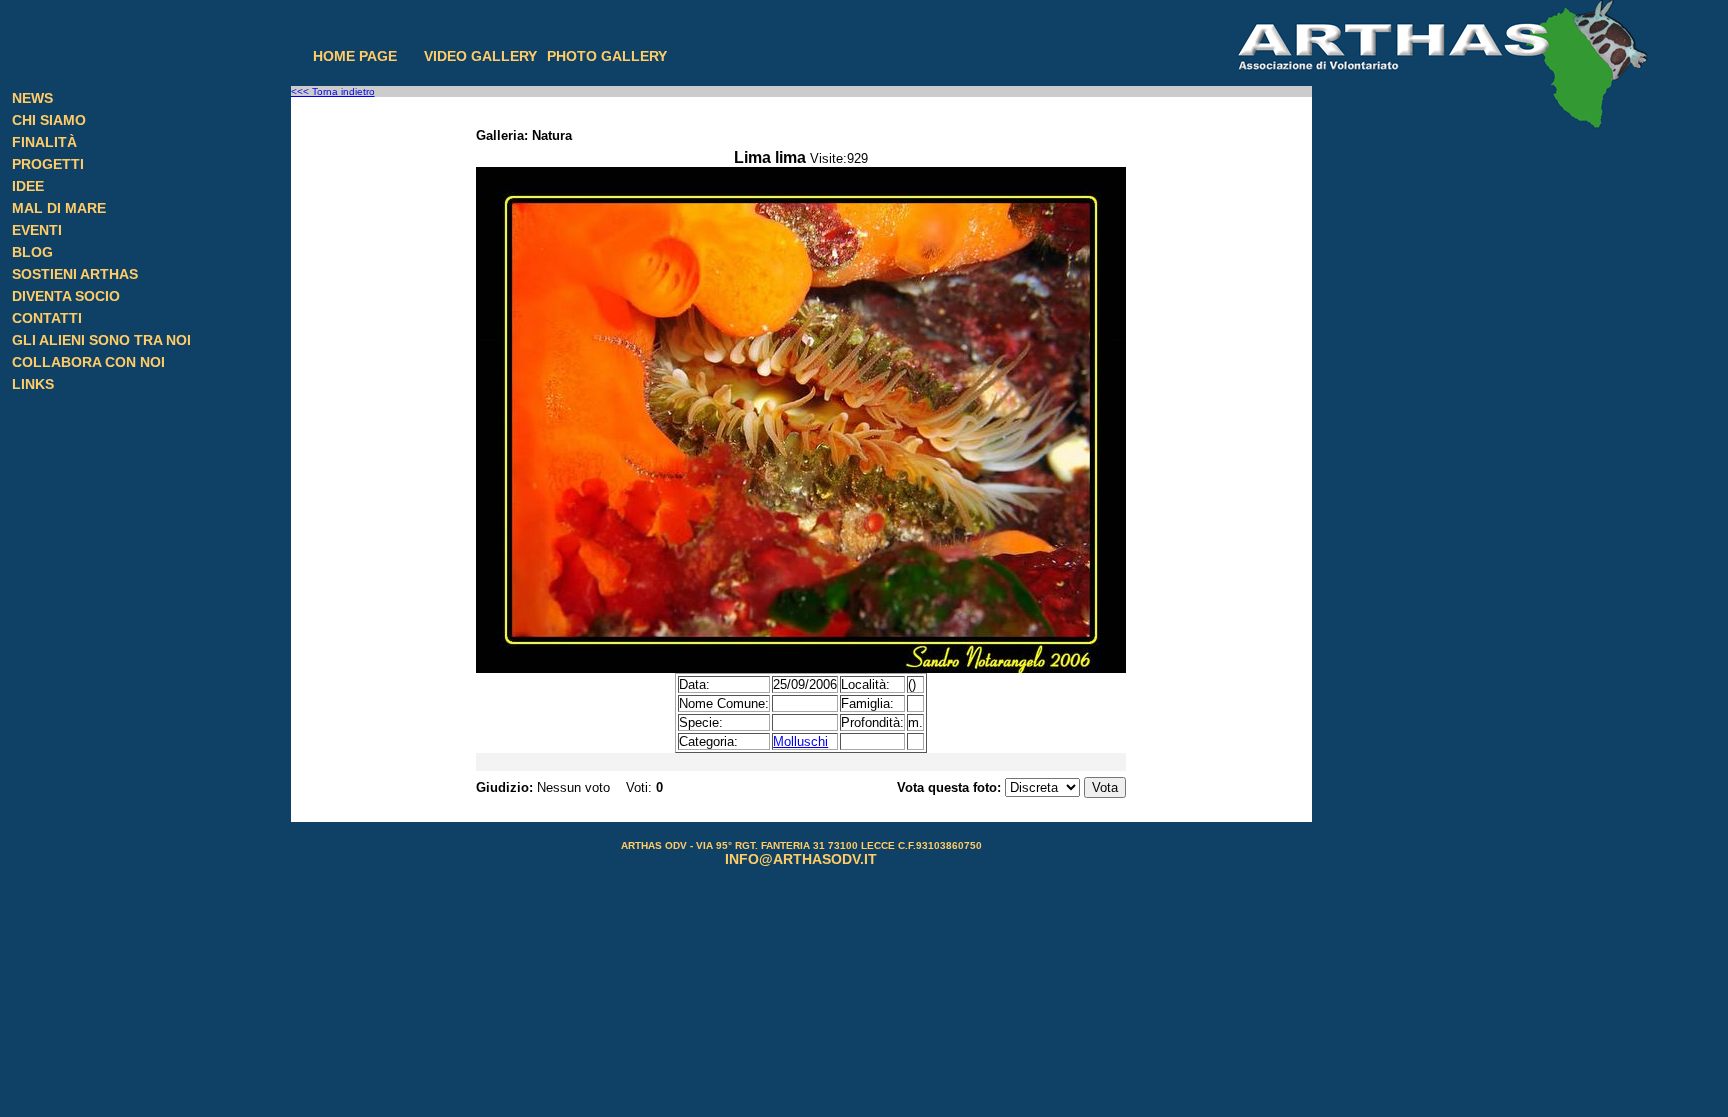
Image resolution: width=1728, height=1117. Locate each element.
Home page (355, 56)
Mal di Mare (59, 208)
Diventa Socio (66, 296)
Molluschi (800, 741)
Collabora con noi (88, 362)
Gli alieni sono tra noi (101, 340)
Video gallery (480, 56)
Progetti (48, 164)
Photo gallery (607, 56)
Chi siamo (49, 120)
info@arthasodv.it (801, 859)
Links (33, 384)
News (32, 98)
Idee (28, 186)
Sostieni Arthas (75, 274)
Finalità (44, 142)
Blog (32, 252)
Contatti (47, 318)
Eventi (37, 230)
